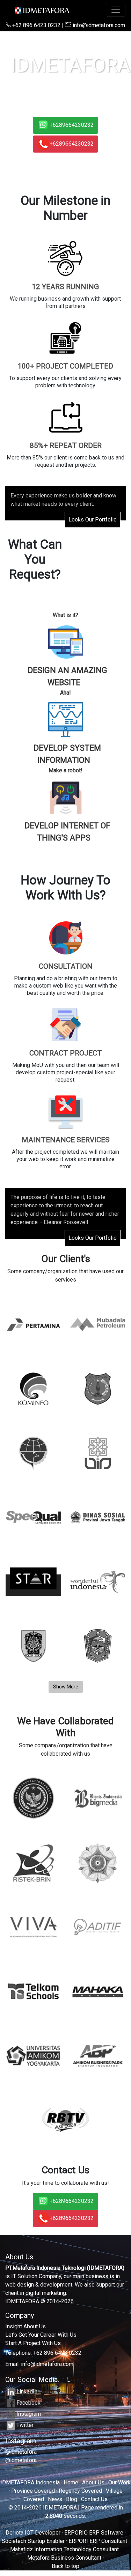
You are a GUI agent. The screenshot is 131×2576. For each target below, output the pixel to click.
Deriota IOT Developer (33, 2533)
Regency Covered (80, 2491)
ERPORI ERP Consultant (98, 2541)
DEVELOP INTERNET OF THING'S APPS (67, 832)
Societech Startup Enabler (33, 2541)
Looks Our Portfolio (93, 520)
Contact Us (94, 2499)
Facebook (28, 2403)
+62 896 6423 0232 (36, 25)
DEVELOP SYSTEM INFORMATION (67, 754)
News (55, 2499)
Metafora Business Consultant (64, 2558)
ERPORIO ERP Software (94, 2533)
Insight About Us (26, 2326)
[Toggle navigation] (116, 10)
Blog (72, 2499)
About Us (93, 2482)
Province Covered (33, 2491)
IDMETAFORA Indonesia (30, 2482)
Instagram (29, 2414)
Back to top (65, 2566)
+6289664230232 (72, 125)
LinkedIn (27, 2392)
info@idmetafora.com (98, 25)
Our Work (119, 2482)
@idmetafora (21, 2452)
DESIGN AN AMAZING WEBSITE (67, 676)
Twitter (25, 2425)
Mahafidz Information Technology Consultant (64, 2549)
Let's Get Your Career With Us (41, 2335)
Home (71, 2482)
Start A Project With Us (33, 2343)
